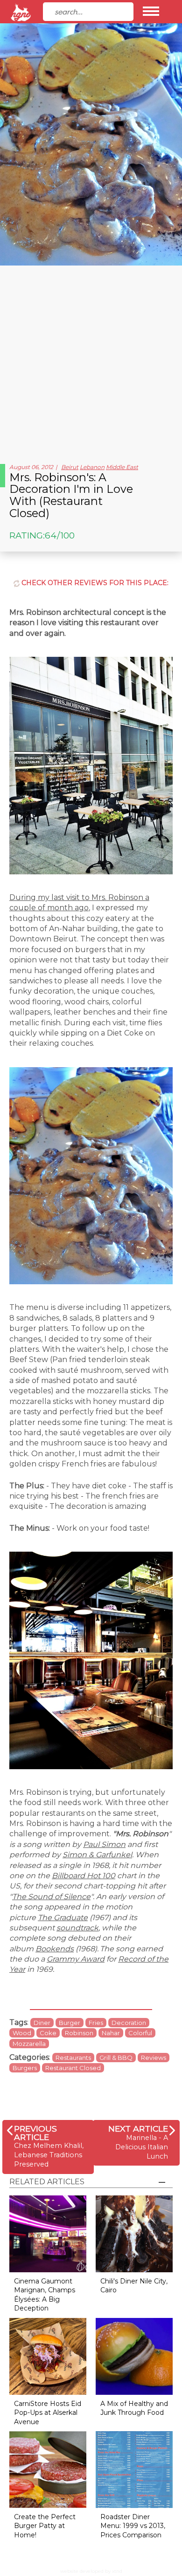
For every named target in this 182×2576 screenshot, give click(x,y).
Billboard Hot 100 (84, 1876)
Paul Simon (104, 1844)
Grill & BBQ (116, 2058)
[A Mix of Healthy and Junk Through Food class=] (134, 2355)
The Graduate (63, 1918)
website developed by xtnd (91, 2571)
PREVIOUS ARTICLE (35, 2133)
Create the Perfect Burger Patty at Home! (45, 2526)
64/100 (60, 535)
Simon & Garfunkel (97, 1855)
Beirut (70, 467)
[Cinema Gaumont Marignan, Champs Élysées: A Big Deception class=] (48, 2233)
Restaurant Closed (73, 2068)
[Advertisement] (91, 361)
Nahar (111, 2033)
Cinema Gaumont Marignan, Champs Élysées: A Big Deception (45, 2295)
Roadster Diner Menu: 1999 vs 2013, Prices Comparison (133, 2526)
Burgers (25, 2068)
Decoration (129, 2023)
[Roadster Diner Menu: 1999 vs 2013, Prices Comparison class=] (134, 2469)
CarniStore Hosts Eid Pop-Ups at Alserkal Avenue (48, 2413)
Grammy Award (76, 1959)
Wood (22, 2033)
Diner (42, 2023)
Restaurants (73, 2058)
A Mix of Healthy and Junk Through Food (134, 2408)
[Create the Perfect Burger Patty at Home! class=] (48, 2469)
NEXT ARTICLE (138, 2129)
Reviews (154, 2058)
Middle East (122, 467)
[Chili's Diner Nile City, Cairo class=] (134, 2233)
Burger (70, 2023)
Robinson (79, 2033)
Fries (96, 2023)
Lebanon (92, 467)
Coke (48, 2033)
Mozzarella (29, 2044)
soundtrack (77, 1928)
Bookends (55, 1949)
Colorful (140, 2033)
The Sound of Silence (51, 1897)
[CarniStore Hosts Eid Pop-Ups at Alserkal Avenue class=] (48, 2355)
